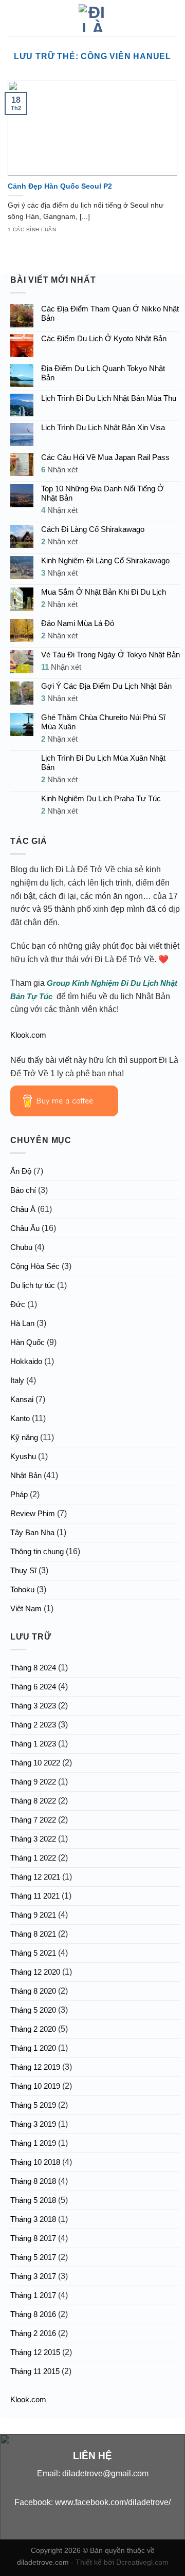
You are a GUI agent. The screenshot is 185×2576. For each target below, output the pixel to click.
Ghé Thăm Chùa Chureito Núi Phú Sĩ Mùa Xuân (103, 722)
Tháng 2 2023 (33, 1725)
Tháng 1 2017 (33, 2295)
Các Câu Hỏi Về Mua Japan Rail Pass (105, 457)
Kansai (22, 1399)
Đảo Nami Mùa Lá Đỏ (78, 623)
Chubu (21, 1247)
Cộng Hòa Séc (35, 1266)
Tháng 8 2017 (33, 2238)
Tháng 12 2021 (35, 1877)
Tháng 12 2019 (35, 2067)
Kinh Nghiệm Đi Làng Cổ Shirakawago (105, 560)
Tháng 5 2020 (33, 2010)
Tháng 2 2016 (33, 2333)
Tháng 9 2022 (33, 1782)
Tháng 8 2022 (33, 1801)
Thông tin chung (37, 1551)
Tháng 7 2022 (33, 1820)
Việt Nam (26, 1608)
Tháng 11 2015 (35, 2371)
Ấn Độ (21, 1171)
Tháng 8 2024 (33, 1668)
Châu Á (23, 1209)
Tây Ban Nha (32, 1532)
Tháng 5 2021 (33, 1953)
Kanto (20, 1418)
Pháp (19, 1494)
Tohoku (22, 1589)
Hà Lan (22, 1323)
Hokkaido (26, 1361)
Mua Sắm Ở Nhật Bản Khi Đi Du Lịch (104, 592)
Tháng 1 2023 (33, 1744)
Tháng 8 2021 (33, 1934)
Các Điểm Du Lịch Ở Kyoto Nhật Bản (104, 338)
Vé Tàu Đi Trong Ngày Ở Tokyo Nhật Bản (110, 655)
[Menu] (14, 18)
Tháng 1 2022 (33, 1858)
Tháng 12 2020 (35, 1972)
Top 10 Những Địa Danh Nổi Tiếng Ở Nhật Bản (103, 493)
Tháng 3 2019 (33, 2124)
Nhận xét (59, 470)
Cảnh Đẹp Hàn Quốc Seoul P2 (60, 186)
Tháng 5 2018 (33, 2200)
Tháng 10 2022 (35, 1763)
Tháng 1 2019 (33, 2143)
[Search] (173, 18)
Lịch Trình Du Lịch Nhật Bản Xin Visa (103, 427)
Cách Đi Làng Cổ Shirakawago (93, 529)
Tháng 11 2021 (35, 1896)
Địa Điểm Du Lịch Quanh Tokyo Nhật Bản (103, 373)
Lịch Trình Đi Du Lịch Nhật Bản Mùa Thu (109, 398)
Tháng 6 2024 (33, 1687)
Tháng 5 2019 (33, 2105)
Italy (17, 1380)
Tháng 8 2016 (33, 2314)
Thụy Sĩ (23, 1570)
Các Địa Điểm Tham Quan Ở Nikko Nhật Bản (110, 313)
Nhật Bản (26, 1475)
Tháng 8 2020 (33, 1991)
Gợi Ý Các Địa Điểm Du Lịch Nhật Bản (106, 686)
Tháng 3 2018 (33, 2219)
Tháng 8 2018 (33, 2181)
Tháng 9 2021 (33, 1915)
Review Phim (33, 1513)
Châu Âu (25, 1228)
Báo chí (23, 1190)
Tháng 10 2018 (35, 2162)
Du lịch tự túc (33, 1285)
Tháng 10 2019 (35, 2086)
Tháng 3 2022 (33, 1839)
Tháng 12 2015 (35, 2352)
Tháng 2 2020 (33, 2029)
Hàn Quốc (27, 1342)
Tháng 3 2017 (33, 2276)
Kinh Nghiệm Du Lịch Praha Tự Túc (101, 798)
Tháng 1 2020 (33, 2048)
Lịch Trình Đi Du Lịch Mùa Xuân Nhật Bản (103, 762)
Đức (18, 1304)
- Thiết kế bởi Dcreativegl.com (120, 2562)
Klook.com (28, 1035)
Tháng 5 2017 (33, 2257)
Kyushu (23, 1456)
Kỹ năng (24, 1437)
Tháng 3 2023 (33, 1706)
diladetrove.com (44, 2562)
